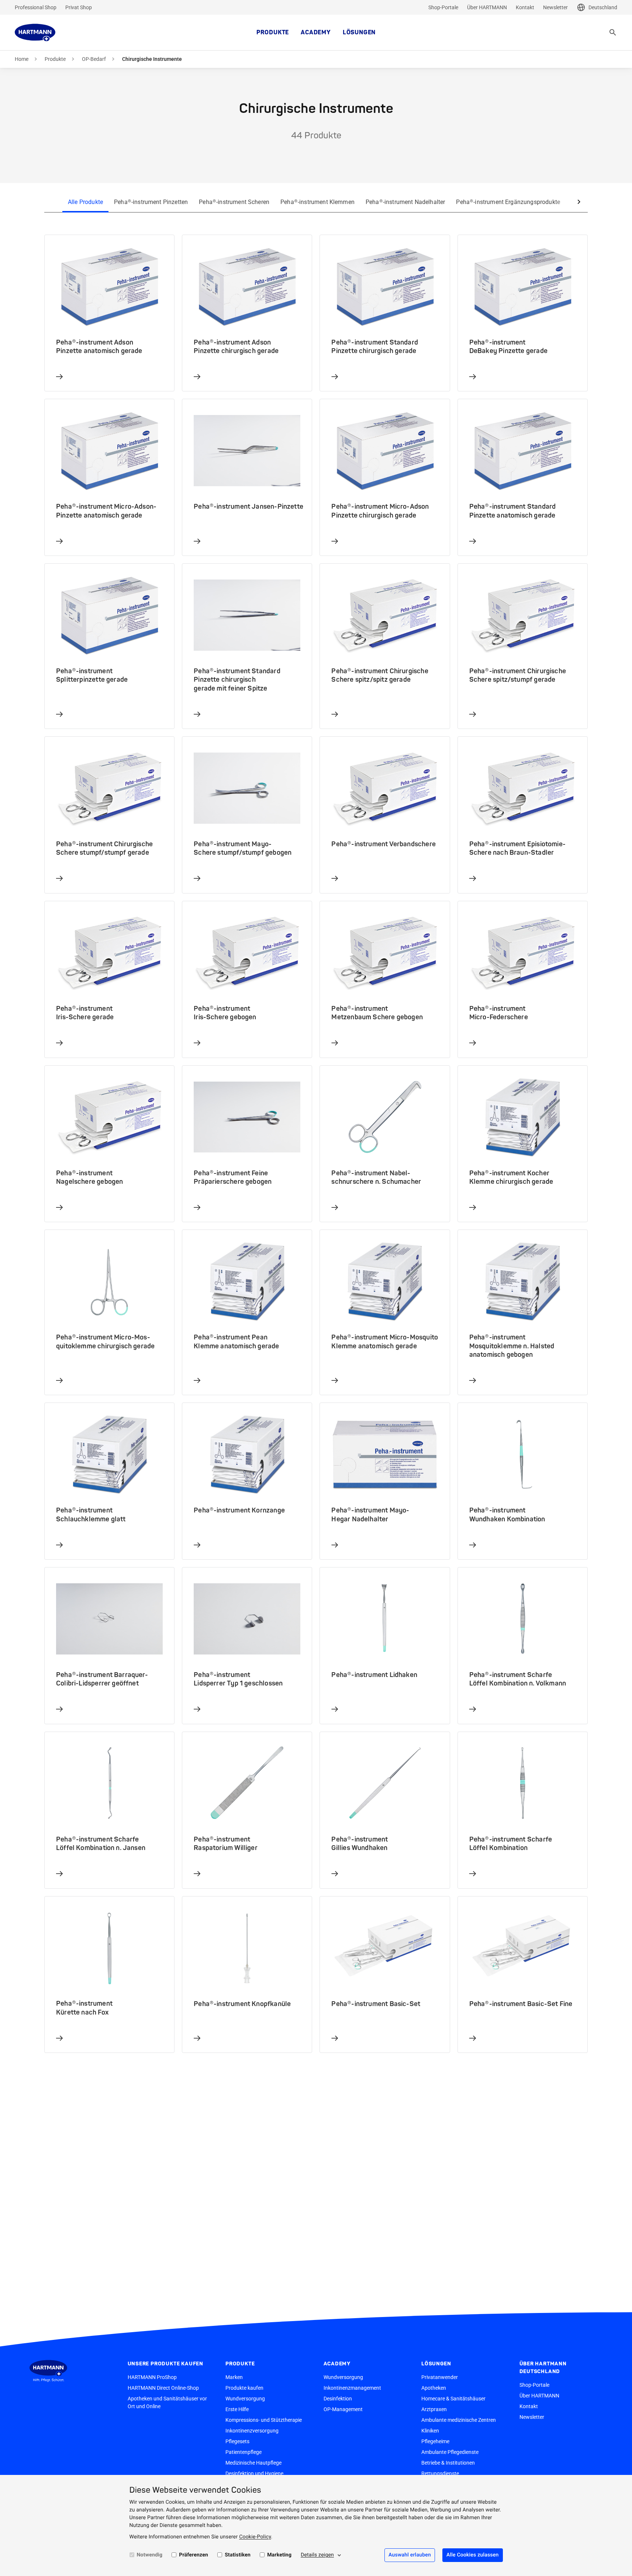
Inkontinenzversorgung (252, 2431)
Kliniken (430, 2431)
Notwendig (150, 2555)
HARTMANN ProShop (152, 2377)
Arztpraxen (434, 2409)
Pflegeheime (435, 2441)
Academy (316, 32)
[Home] (35, 32)
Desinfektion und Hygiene (254, 2473)
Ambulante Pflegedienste (450, 2452)
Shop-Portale (443, 7)
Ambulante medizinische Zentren (459, 2420)
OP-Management (343, 2409)
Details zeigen (317, 2555)
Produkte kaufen (244, 2388)
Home (22, 59)
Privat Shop (79, 7)
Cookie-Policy (255, 2537)
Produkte (273, 32)
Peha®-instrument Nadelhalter (405, 202)
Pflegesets (237, 2441)
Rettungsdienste (440, 2473)
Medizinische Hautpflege (253, 2463)
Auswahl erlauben (410, 2555)
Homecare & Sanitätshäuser (453, 2399)
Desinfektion (338, 2399)
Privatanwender (440, 2377)
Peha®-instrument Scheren (234, 202)
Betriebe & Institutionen (448, 2463)
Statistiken (238, 2555)
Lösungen (359, 32)
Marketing (279, 2555)
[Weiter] (579, 202)
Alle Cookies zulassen (473, 2555)
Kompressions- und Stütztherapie (264, 2420)
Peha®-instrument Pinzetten (151, 202)
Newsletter (555, 7)
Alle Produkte (85, 202)
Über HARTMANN (487, 7)
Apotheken (434, 2388)
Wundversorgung (245, 2399)
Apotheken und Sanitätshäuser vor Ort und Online (167, 2402)
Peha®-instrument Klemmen (317, 202)
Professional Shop (36, 7)
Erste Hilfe (237, 2409)
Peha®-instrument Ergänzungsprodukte (508, 202)
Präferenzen (194, 2555)
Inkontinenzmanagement (352, 2388)
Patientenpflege (244, 2452)
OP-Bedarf (94, 59)
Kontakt (525, 7)
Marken (234, 2377)
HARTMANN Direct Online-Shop (163, 2388)
